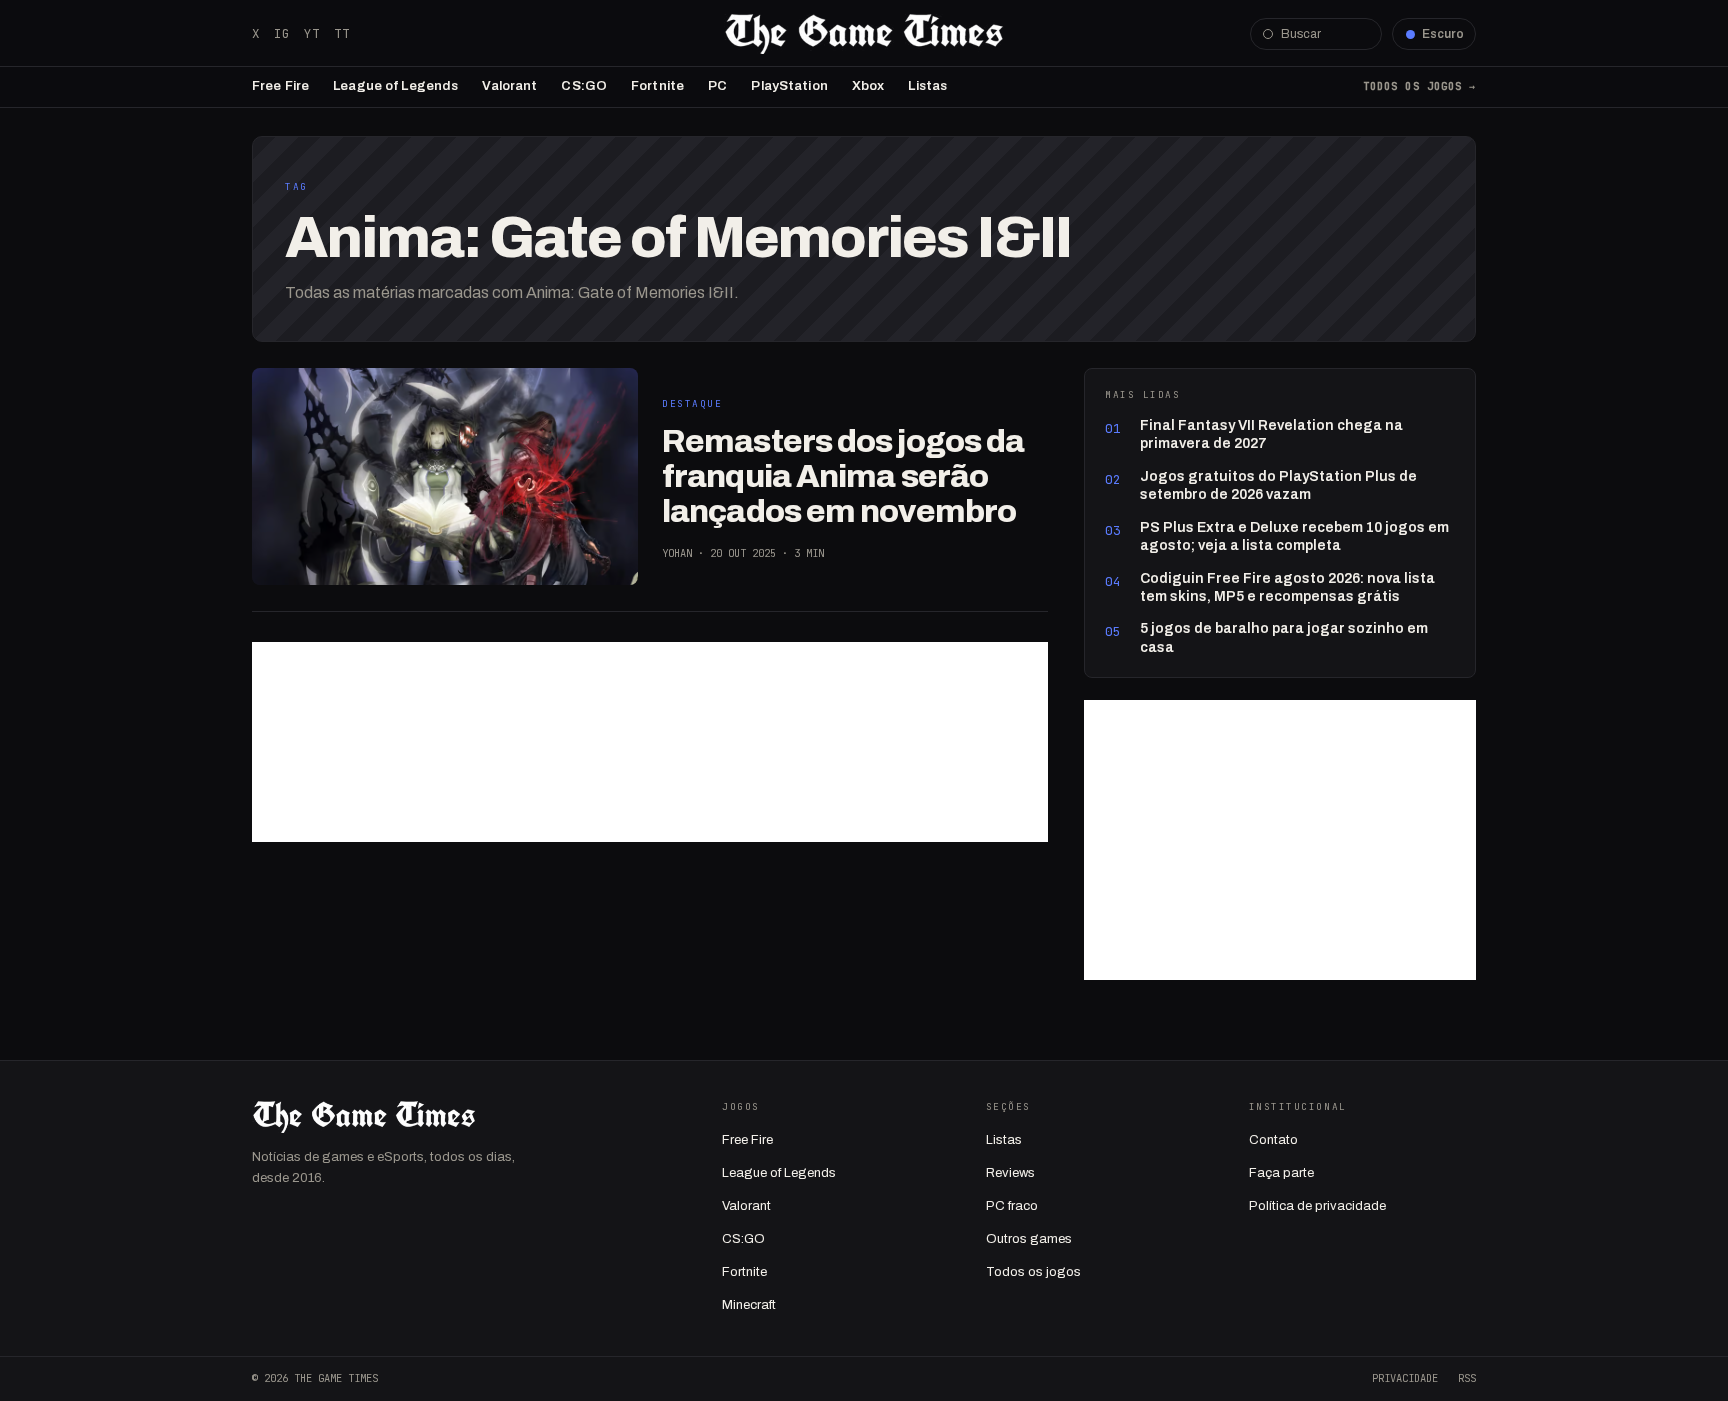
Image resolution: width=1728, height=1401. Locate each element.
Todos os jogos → (1419, 86)
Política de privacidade (1317, 1206)
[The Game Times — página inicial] (864, 34)
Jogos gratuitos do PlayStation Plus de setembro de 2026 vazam (1278, 485)
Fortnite (657, 86)
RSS (1467, 1378)
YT (312, 33)
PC (717, 86)
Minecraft (749, 1305)
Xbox (868, 86)
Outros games (1029, 1239)
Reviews (1010, 1173)
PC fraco (1012, 1206)
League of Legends (395, 86)
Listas (927, 86)
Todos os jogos (1033, 1272)
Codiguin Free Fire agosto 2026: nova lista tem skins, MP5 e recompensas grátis (1287, 587)
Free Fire (280, 86)
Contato (1273, 1140)
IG (282, 33)
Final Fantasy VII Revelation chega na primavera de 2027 (1271, 434)
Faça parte (1281, 1173)
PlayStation (789, 86)
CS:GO (584, 86)
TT (342, 33)
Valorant (509, 86)
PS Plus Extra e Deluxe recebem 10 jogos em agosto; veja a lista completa (1294, 536)
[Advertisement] (650, 742)
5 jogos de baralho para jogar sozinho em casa (1284, 637)
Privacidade (1405, 1378)
